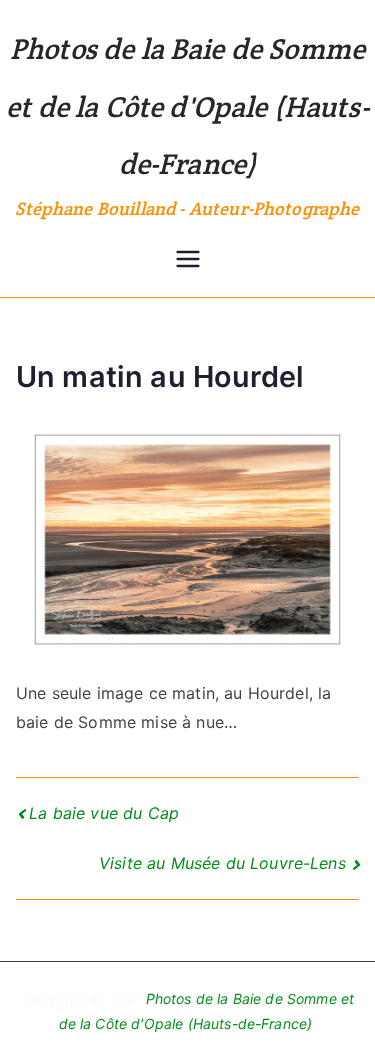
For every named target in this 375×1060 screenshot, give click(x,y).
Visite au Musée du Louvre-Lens (222, 863)
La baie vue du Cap (104, 813)
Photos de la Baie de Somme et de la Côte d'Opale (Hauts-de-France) (187, 106)
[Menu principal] (188, 261)
